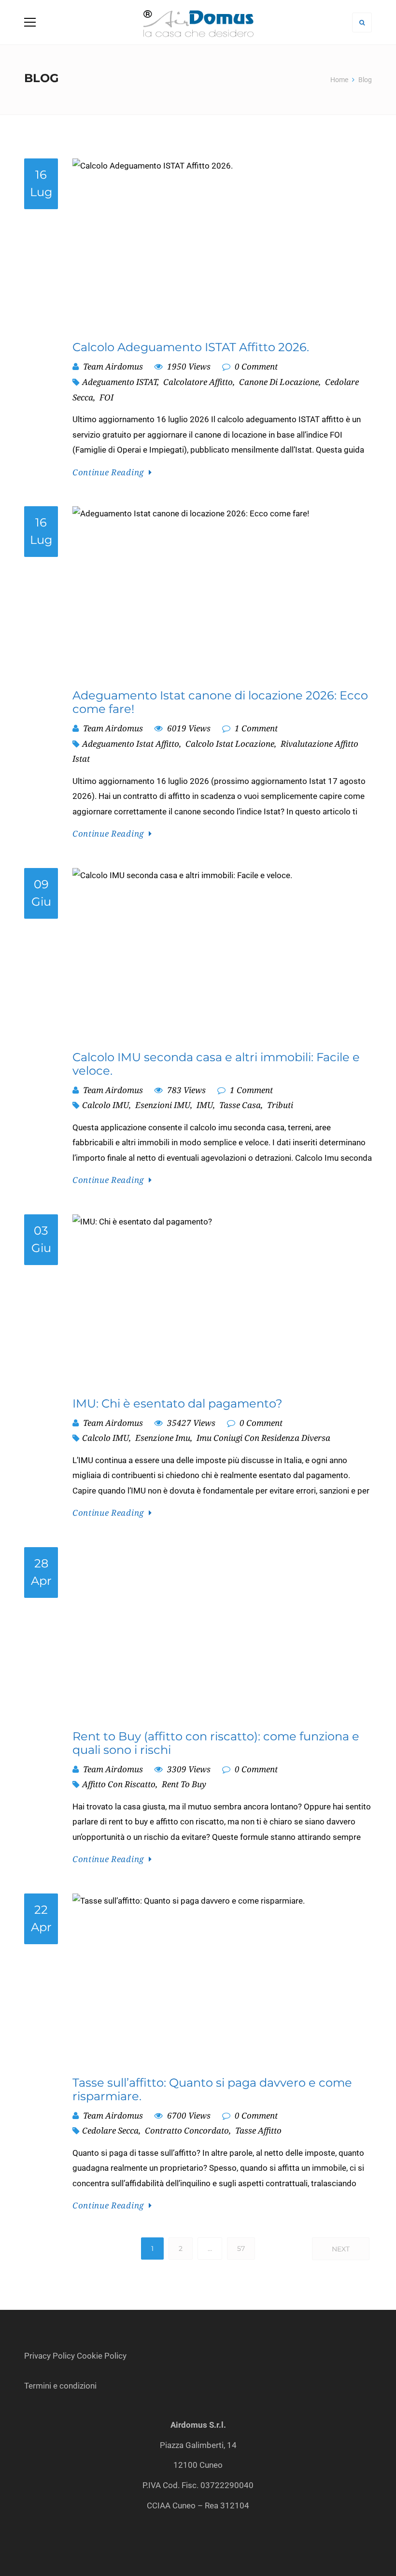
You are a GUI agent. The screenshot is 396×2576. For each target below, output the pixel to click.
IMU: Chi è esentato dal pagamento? (177, 1404)
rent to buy (184, 1784)
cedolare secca (110, 2130)
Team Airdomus (113, 366)
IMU (205, 1105)
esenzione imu (163, 1438)
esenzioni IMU (163, 1105)
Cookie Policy (102, 2356)
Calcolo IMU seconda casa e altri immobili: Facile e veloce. (216, 1064)
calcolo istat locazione (230, 744)
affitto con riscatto (119, 1784)
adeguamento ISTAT (120, 382)
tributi (280, 1105)
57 (241, 2249)
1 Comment (255, 728)
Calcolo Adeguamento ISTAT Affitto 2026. (191, 347)
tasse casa (240, 1105)
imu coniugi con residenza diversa (263, 1438)
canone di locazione (279, 382)
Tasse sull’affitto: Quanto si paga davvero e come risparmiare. (212, 2090)
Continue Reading (108, 472)
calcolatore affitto (198, 382)
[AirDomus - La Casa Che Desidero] (198, 22)
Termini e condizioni (61, 2386)
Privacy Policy (49, 2356)
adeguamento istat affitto (131, 744)
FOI (106, 397)
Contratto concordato (187, 2130)
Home (339, 80)
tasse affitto (258, 2130)
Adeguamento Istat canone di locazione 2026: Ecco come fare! (220, 702)
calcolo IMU (106, 1105)
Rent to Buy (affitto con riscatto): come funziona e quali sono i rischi (216, 1743)
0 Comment (255, 366)
